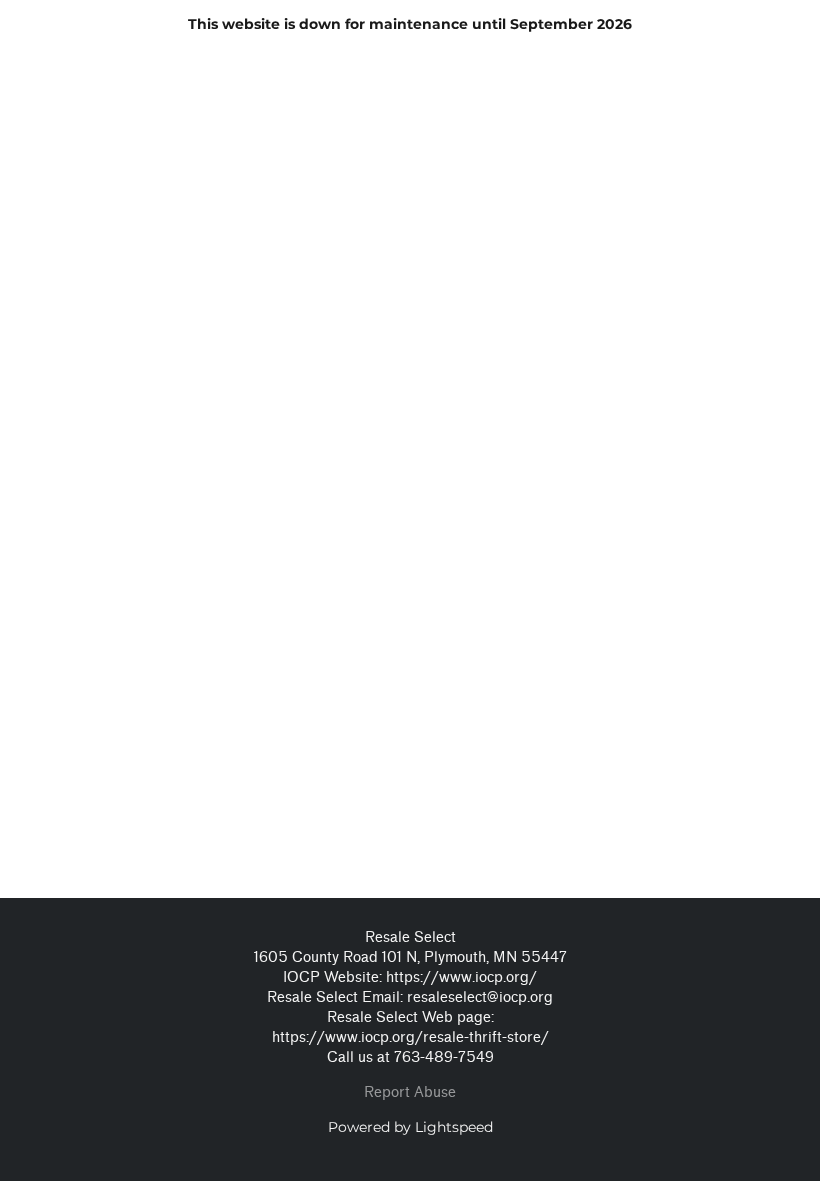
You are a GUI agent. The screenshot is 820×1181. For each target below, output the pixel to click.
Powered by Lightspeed (410, 1127)
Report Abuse (410, 1092)
